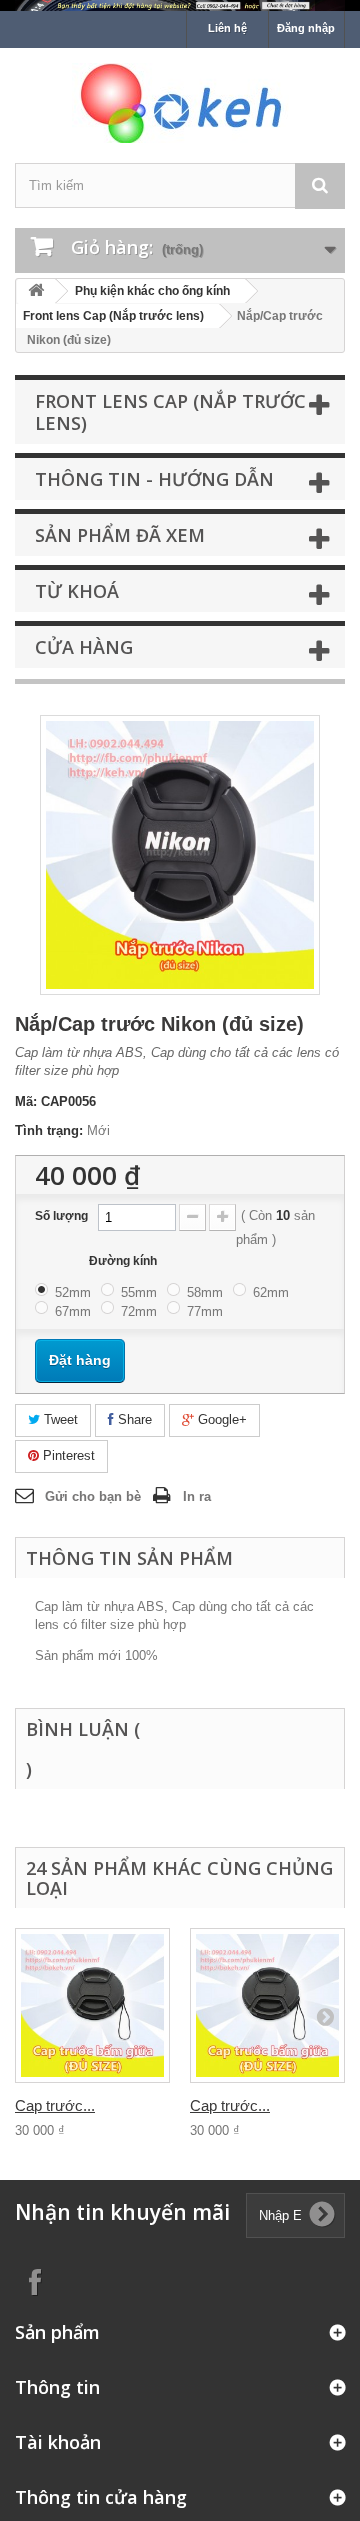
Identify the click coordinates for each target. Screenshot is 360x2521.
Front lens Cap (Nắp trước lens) (113, 316)
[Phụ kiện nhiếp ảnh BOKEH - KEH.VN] (180, 103)
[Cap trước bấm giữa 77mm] (92, 2005)
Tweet (59, 1419)
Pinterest (67, 1455)
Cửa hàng (84, 647)
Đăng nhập (306, 28)
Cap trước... (55, 2105)
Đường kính (124, 1261)
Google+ (220, 1419)
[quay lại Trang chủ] (36, 291)
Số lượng (61, 1216)
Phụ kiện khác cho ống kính (152, 291)
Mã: (26, 1101)
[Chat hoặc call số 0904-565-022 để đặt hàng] (180, 5)
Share (133, 1419)
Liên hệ (227, 28)
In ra (197, 1496)
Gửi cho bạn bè (93, 1496)
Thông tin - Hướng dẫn (154, 479)
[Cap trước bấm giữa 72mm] (267, 2005)
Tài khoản (58, 2442)
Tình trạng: (49, 1130)
